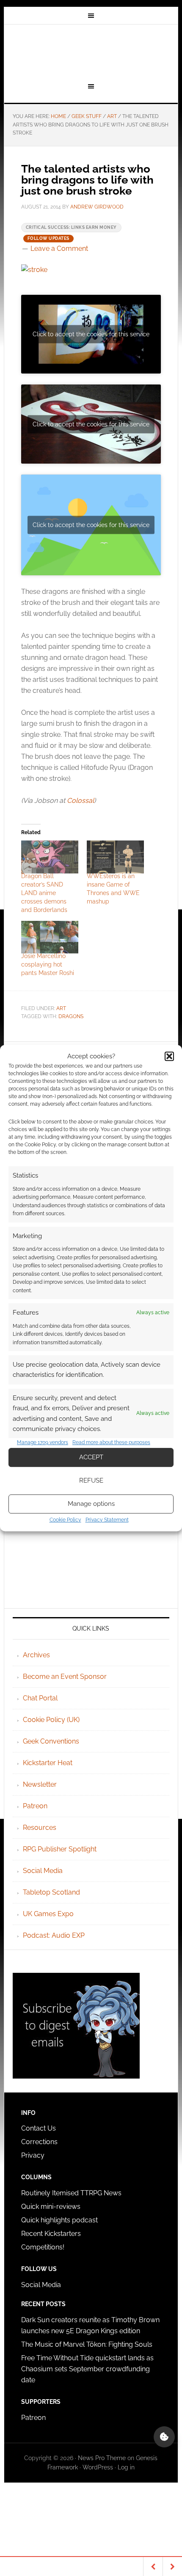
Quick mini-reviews (51, 2207)
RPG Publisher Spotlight (60, 1849)
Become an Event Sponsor (65, 1677)
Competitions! (43, 2247)
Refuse (91, 1480)
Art (61, 1008)
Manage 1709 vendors (43, 1442)
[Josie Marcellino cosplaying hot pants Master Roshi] (50, 937)
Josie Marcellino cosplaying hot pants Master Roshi (48, 964)
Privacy (33, 2155)
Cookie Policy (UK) (51, 1720)
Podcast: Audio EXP (54, 1935)
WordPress (98, 2467)
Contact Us (39, 2128)
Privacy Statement (107, 1520)
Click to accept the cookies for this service (91, 334)
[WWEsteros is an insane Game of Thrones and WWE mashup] (115, 857)
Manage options (91, 1504)
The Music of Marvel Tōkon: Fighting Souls (87, 2344)
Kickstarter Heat (48, 1763)
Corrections (39, 2142)
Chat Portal (40, 1698)
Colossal (80, 801)
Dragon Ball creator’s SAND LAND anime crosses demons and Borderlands (44, 893)
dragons (71, 1016)
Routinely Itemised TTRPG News (71, 2193)
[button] (169, 1056)
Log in (126, 2467)
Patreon (35, 1806)
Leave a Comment (59, 249)
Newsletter (40, 1784)
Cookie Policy (65, 1520)
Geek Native (91, 52)
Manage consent (164, 2437)
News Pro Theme (102, 2458)
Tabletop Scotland (51, 1892)
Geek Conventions (51, 1741)
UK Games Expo (48, 1914)
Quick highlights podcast (59, 2220)
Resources (40, 1828)
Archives (36, 1655)
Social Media (43, 1871)
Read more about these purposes (111, 1442)
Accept (91, 1457)
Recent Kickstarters (52, 2234)
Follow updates (48, 238)
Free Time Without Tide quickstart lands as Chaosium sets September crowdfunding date (87, 2369)
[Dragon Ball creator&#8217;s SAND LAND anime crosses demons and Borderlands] (50, 857)
